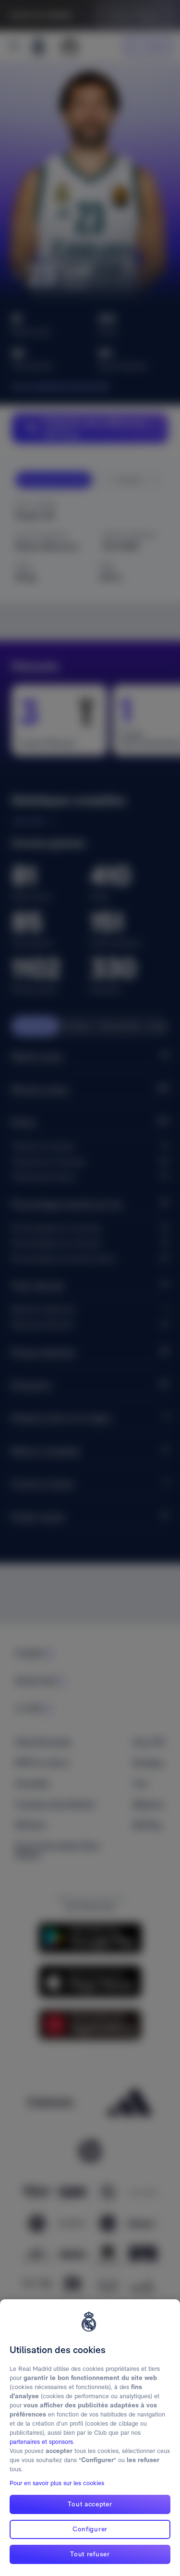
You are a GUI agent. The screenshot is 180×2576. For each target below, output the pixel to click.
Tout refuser (90, 2554)
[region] (90, 2438)
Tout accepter (90, 2504)
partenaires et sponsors (41, 2442)
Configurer (90, 2529)
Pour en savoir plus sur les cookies (57, 2483)
